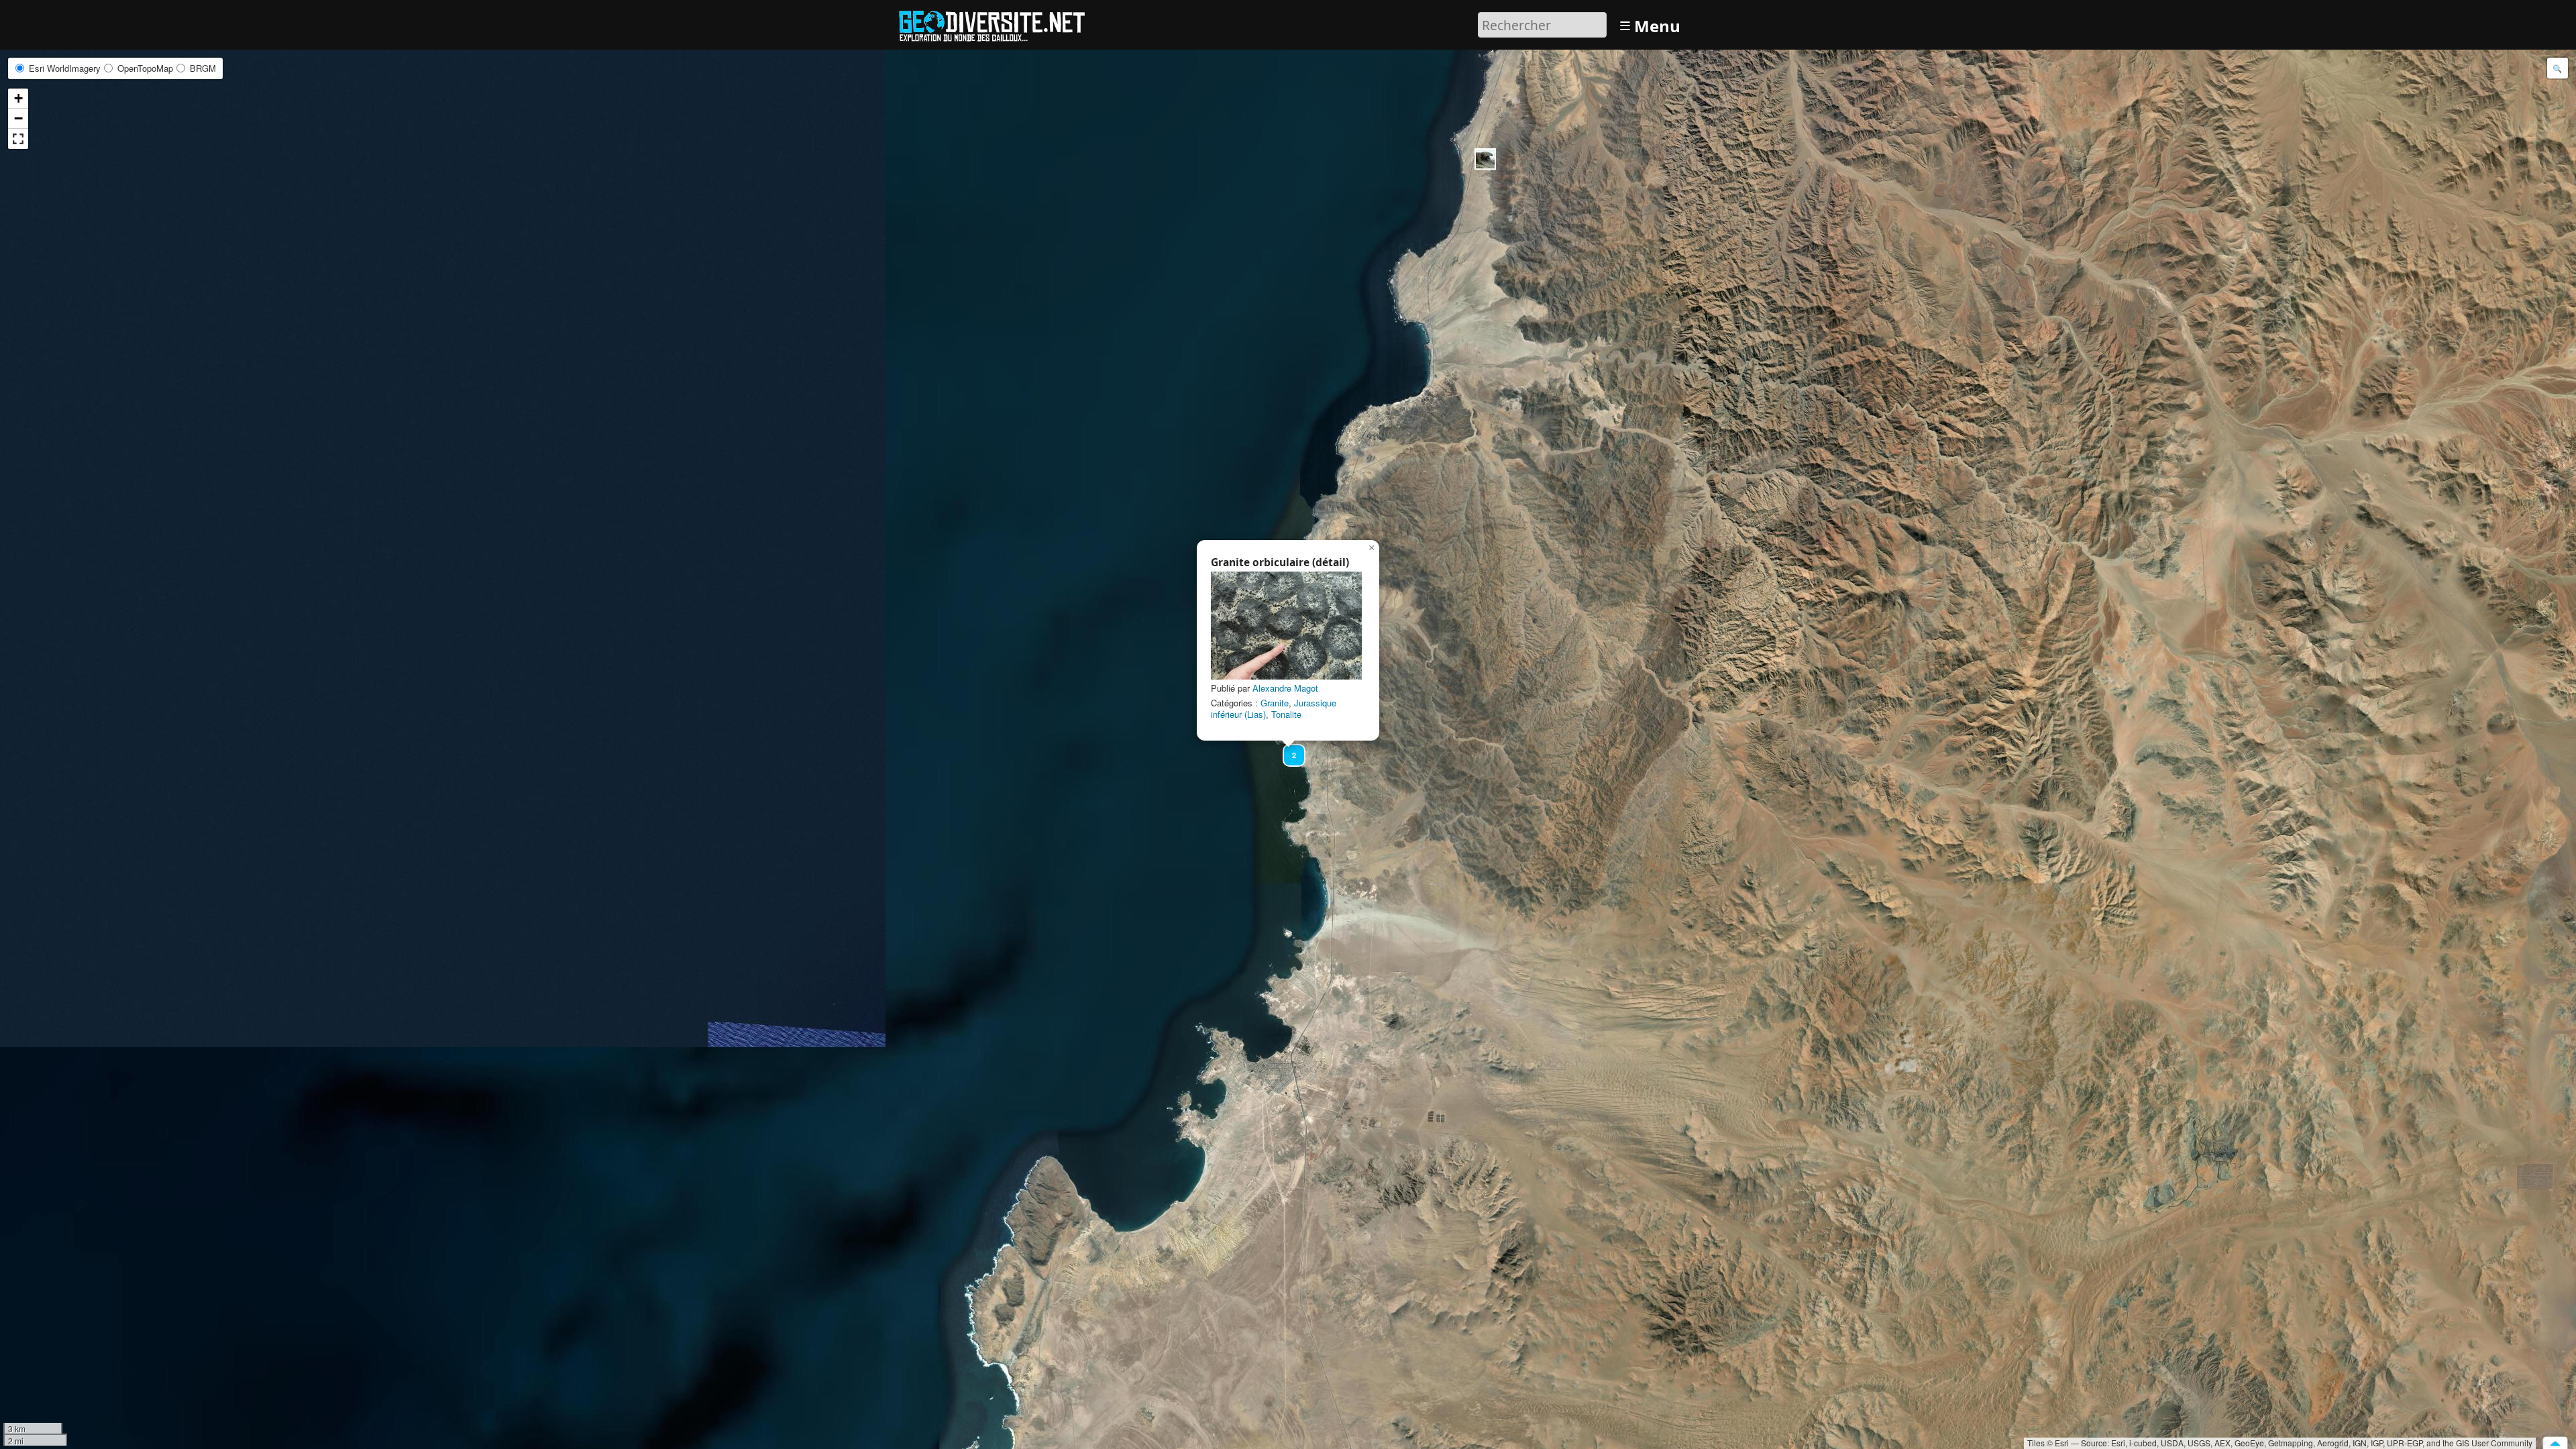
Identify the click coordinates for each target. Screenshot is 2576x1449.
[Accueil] (998, 23)
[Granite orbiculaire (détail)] (1286, 626)
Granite (1275, 703)
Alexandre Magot (1285, 688)
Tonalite (1286, 714)
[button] (1485, 159)
